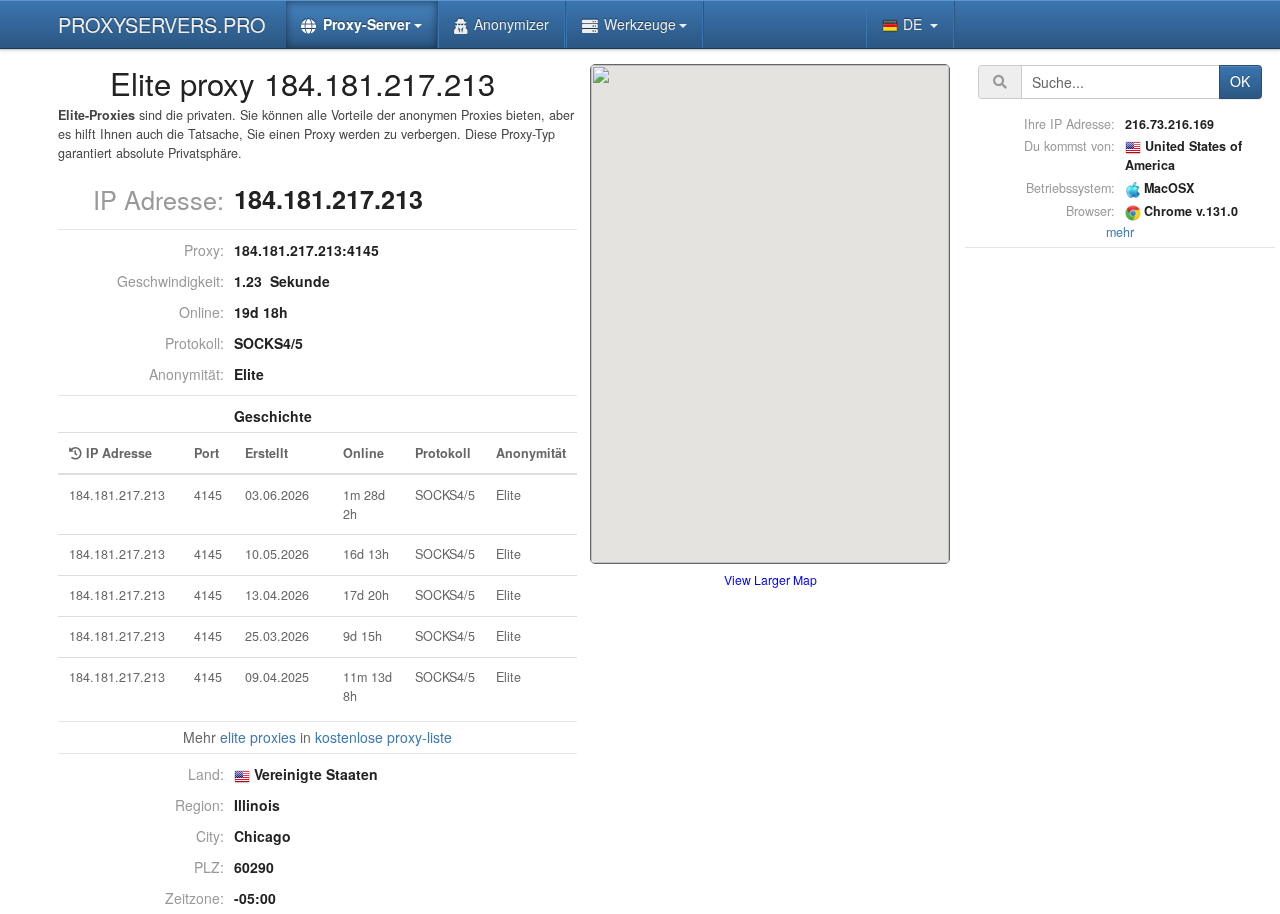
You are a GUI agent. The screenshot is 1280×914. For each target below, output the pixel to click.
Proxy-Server (366, 24)
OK (1240, 81)
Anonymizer (511, 24)
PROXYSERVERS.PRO (162, 24)
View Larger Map (770, 579)
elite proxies (258, 737)
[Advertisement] (1120, 553)
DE (914, 24)
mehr (1120, 232)
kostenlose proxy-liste (383, 737)
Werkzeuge (640, 24)
